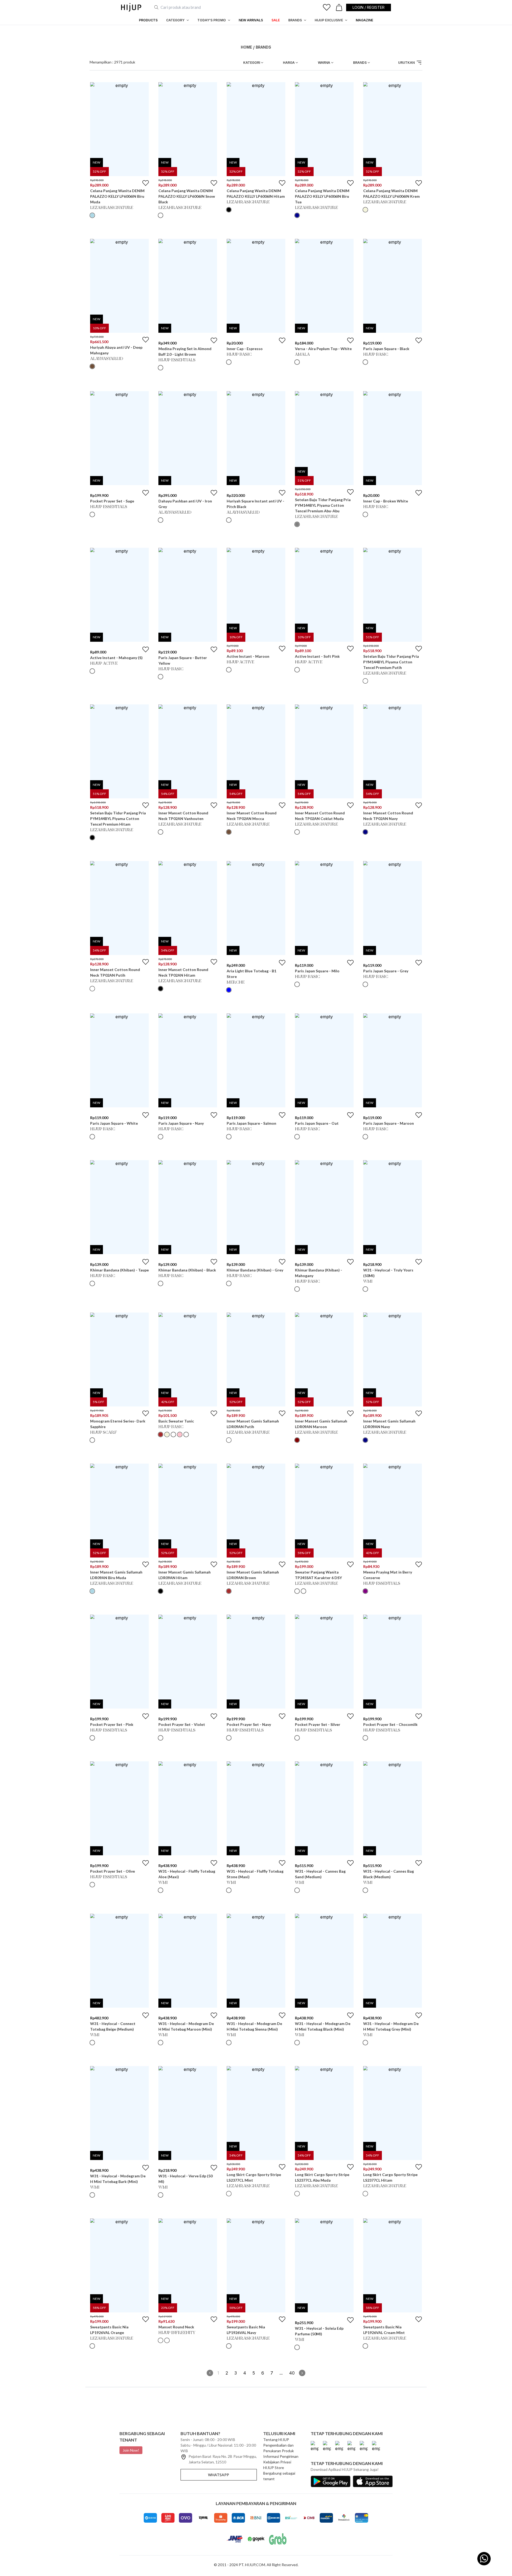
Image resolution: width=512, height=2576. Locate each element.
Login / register (369, 7)
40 (292, 2373)
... (281, 2373)
